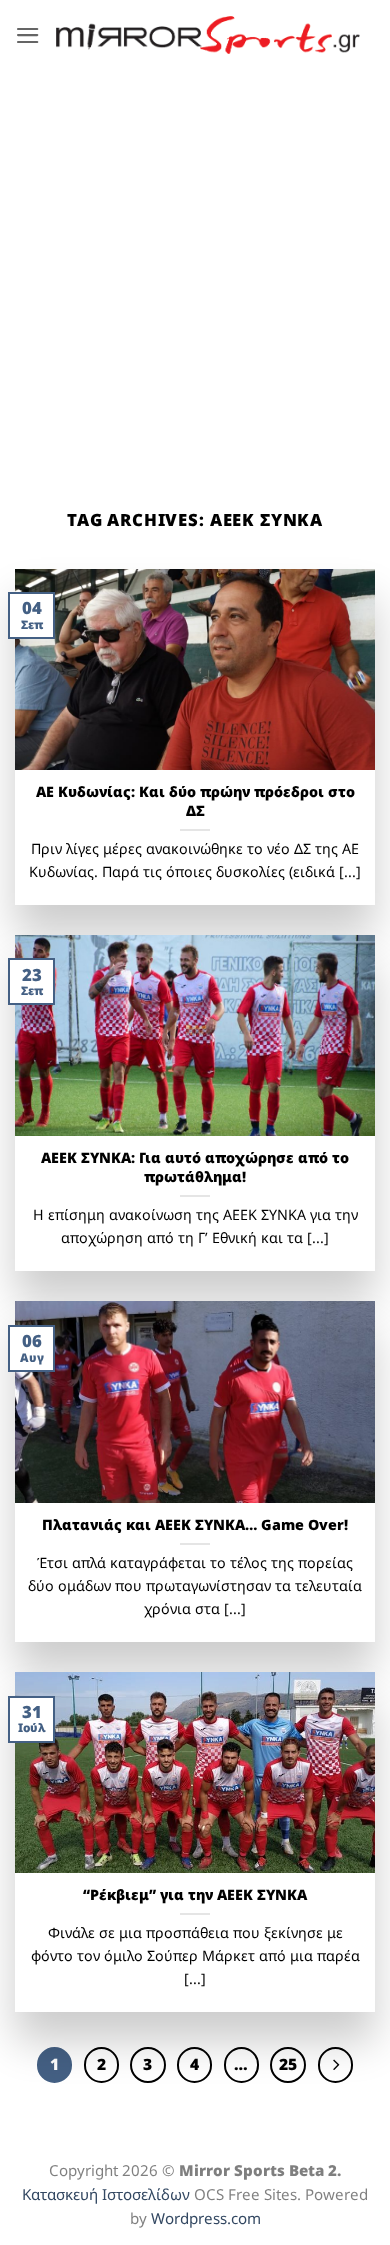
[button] (28, 35)
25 (288, 2064)
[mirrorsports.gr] (208, 35)
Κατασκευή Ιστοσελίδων (106, 2194)
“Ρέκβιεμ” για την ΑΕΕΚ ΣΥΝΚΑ (195, 1895)
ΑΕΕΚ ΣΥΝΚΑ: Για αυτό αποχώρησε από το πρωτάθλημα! (195, 1167)
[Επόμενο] (335, 2064)
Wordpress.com (206, 2218)
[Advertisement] (195, 275)
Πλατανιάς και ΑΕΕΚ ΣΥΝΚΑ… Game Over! (195, 1525)
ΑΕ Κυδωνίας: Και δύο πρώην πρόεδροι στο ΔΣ (195, 801)
